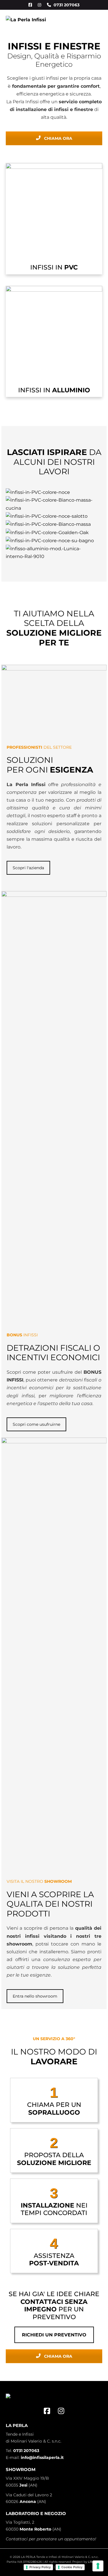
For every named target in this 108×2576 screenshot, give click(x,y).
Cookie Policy (72, 2567)
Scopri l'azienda (28, 868)
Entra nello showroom (35, 1996)
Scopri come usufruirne (36, 1424)
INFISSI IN (54, 267)
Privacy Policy (40, 2567)
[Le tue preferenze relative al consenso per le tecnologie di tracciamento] (98, 2566)
